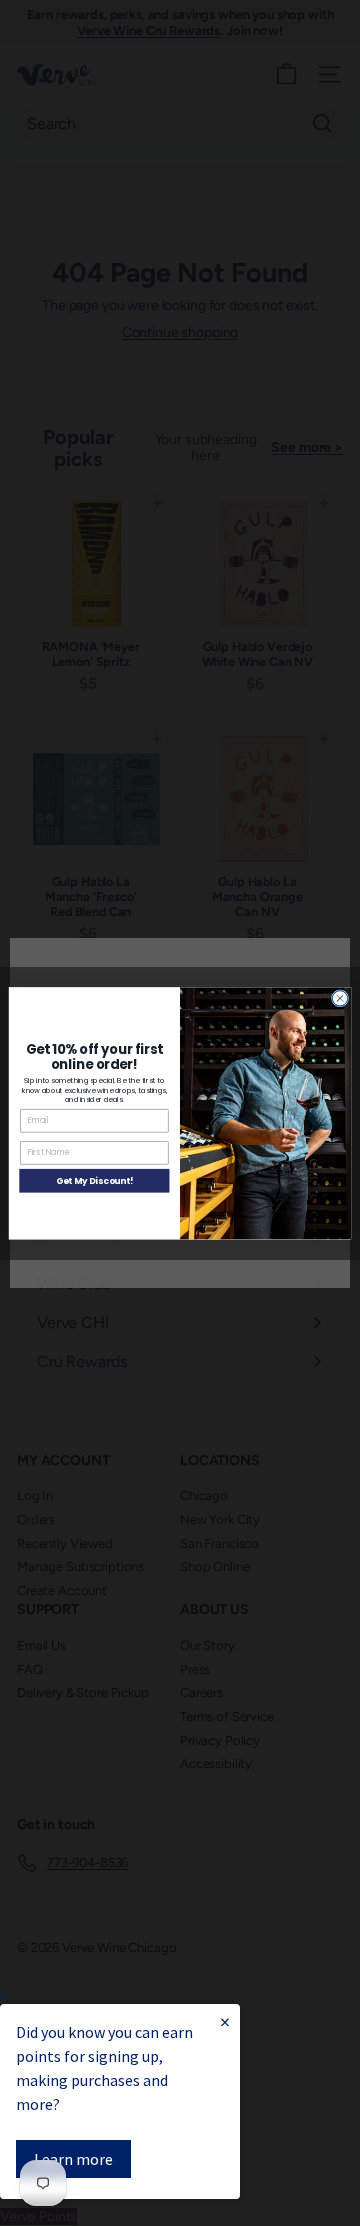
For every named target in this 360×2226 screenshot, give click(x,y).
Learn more (73, 2159)
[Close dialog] (339, 997)
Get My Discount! (94, 1180)
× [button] (3, 1995)
